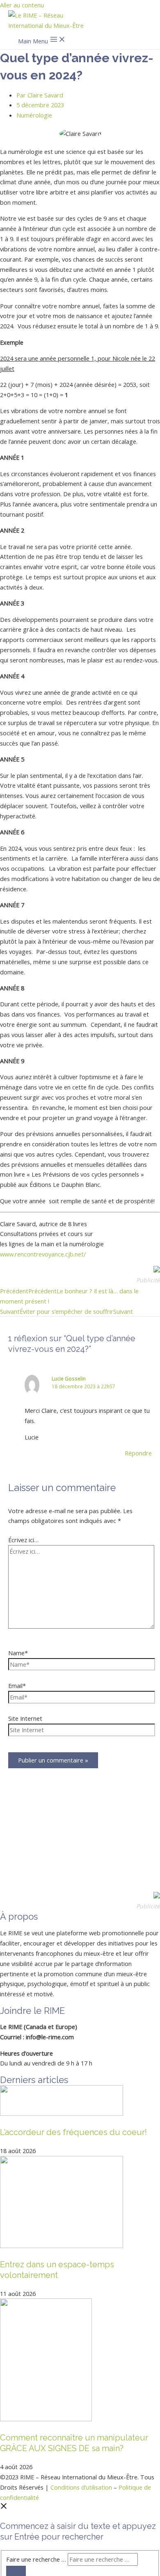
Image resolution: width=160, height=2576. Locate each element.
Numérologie (34, 115)
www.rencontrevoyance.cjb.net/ (43, 1254)
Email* (17, 1686)
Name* (18, 1653)
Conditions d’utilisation (81, 2487)
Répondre (138, 1453)
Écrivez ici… (23, 1540)
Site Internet (25, 1718)
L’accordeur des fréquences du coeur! (73, 2132)
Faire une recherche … (36, 2559)
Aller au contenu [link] (22, 5)
